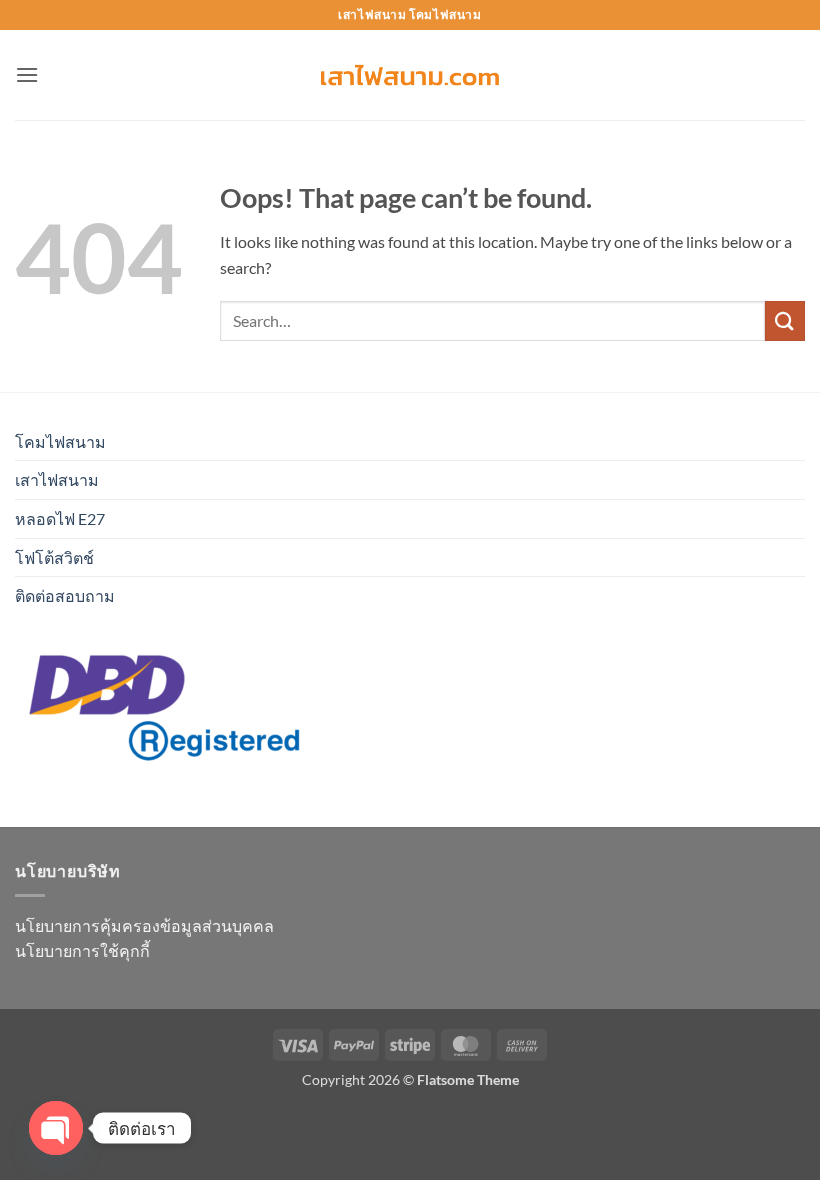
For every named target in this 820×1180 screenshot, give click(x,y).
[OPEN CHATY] (56, 1128)
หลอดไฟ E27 (60, 518)
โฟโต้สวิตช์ (54, 557)
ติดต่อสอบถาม (65, 595)
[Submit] (785, 320)
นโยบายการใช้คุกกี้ (82, 950)
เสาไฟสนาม (57, 479)
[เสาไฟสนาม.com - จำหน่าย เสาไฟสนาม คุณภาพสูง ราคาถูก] (410, 75)
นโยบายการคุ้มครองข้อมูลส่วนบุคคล (144, 925)
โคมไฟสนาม (60, 441)
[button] (27, 74)
